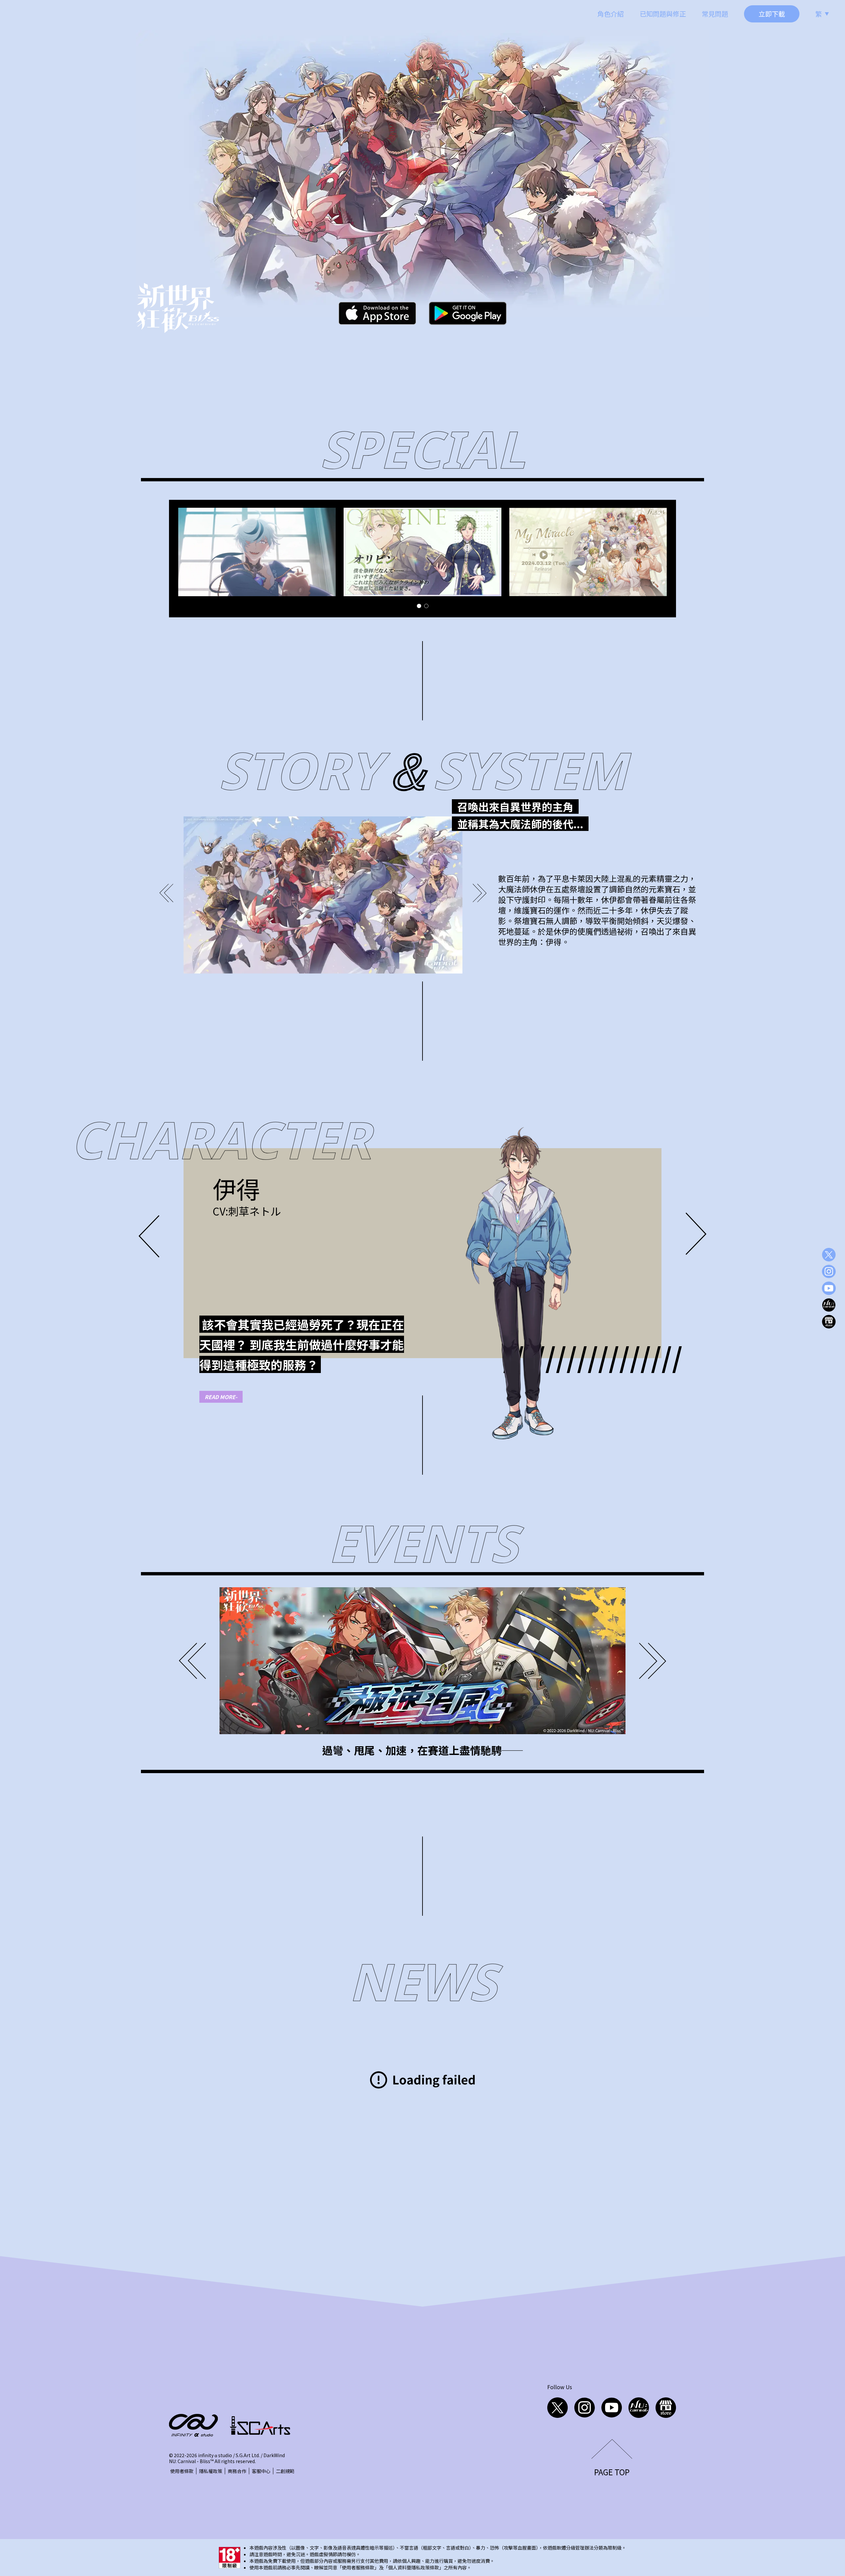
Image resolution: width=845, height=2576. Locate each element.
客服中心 (261, 2471)
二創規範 (285, 2471)
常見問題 (715, 14)
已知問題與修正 (663, 14)
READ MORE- (221, 1397)
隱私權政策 (211, 2471)
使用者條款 (182, 2471)
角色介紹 (611, 14)
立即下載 (772, 14)
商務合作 (237, 2471)
